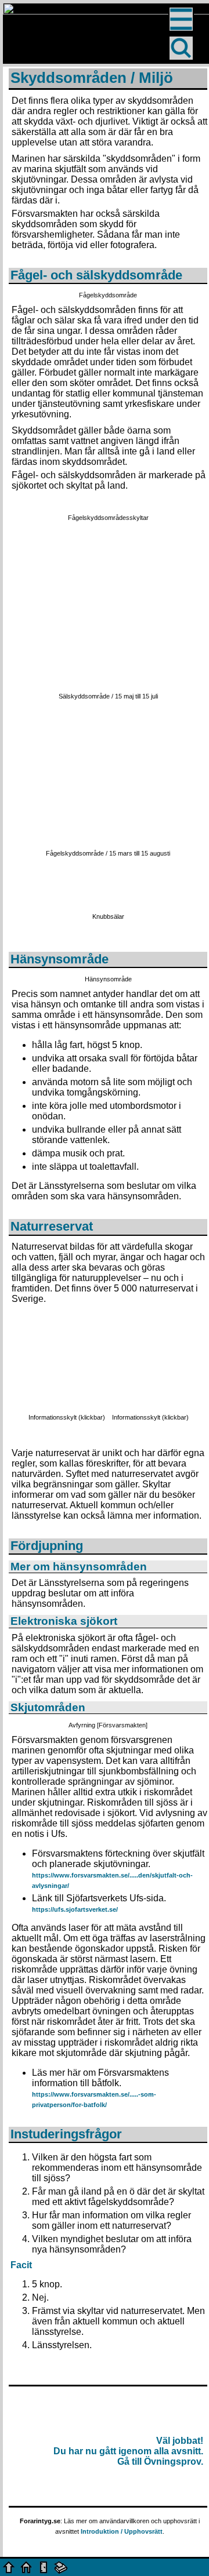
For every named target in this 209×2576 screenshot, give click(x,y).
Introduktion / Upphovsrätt (122, 2531)
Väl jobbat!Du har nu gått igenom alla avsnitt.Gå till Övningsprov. (128, 2451)
